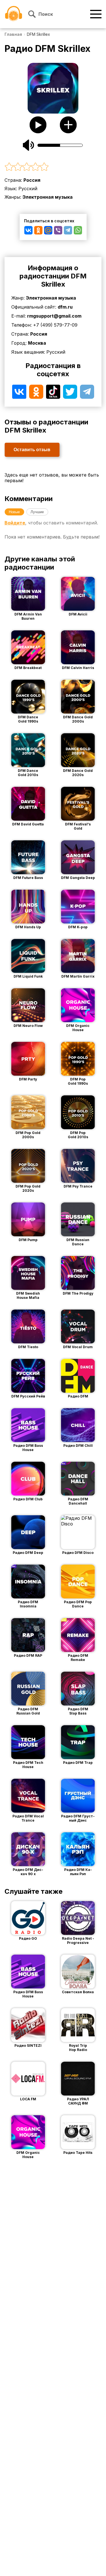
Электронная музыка (48, 197)
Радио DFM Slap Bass (78, 1711)
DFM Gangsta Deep (78, 878)
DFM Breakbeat (28, 668)
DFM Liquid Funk (28, 976)
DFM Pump (28, 1240)
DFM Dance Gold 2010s (28, 773)
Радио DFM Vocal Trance (28, 1818)
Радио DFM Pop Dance (78, 1604)
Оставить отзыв (32, 450)
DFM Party (28, 1079)
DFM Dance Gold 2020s (78, 773)
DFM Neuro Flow (28, 1026)
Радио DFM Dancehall (78, 1501)
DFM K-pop (78, 927)
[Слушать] (38, 125)
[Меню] (96, 14)
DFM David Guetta (28, 824)
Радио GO (28, 1938)
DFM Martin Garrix (78, 976)
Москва (37, 343)
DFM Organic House (78, 1028)
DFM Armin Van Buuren (28, 616)
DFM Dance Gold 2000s (78, 719)
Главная (13, 34)
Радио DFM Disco (78, 1553)
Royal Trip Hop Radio (78, 2048)
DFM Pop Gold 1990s (78, 1081)
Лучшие (37, 512)
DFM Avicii (78, 614)
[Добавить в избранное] (68, 125)
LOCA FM (28, 2099)
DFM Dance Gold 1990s (28, 719)
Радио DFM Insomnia (28, 1604)
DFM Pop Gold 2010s (78, 1135)
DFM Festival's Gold (78, 826)
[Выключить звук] (29, 145)
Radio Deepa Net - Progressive (78, 1941)
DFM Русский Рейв (28, 1396)
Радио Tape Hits (78, 2153)
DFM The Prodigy (78, 1293)
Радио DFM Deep (28, 1553)
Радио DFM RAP (28, 1655)
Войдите (15, 523)
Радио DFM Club (28, 1499)
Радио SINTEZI (28, 2045)
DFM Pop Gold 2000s (28, 1135)
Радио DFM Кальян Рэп (78, 1872)
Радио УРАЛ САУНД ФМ (78, 2101)
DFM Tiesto (28, 1347)
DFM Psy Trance (78, 1186)
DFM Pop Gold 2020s (28, 1188)
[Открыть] (36, 594)
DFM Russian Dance (78, 1242)
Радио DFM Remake (78, 1658)
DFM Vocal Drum (78, 1347)
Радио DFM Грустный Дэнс (78, 1818)
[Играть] (20, 594)
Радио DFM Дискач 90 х (28, 1872)
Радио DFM (78, 1396)
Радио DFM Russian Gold (28, 1711)
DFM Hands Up (28, 927)
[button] (53, 167)
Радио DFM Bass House (28, 1448)
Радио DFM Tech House (28, 1765)
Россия (32, 180)
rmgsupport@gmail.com (54, 316)
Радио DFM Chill (78, 1446)
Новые (14, 512)
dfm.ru (65, 307)
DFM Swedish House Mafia (28, 1295)
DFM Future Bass (28, 878)
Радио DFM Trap (78, 1763)
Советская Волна (78, 1992)
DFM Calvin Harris (78, 668)
